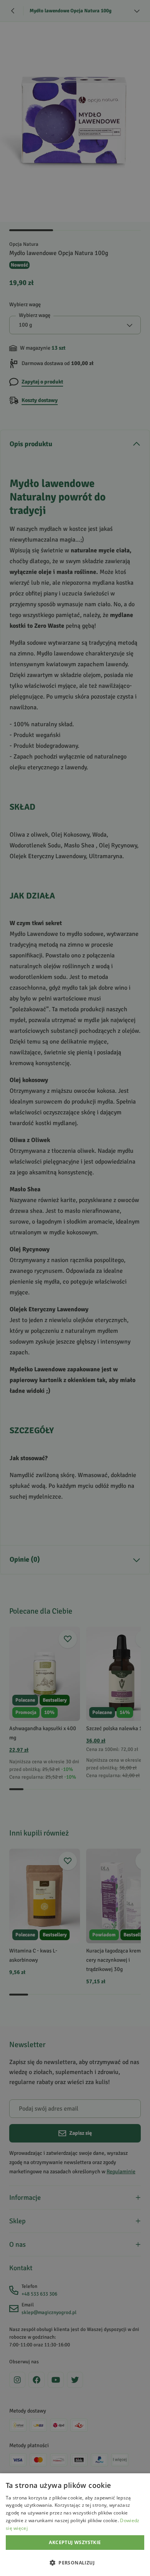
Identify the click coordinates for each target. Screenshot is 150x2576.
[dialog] (75, 2525)
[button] (75, 2563)
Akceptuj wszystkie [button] (75, 2542)
